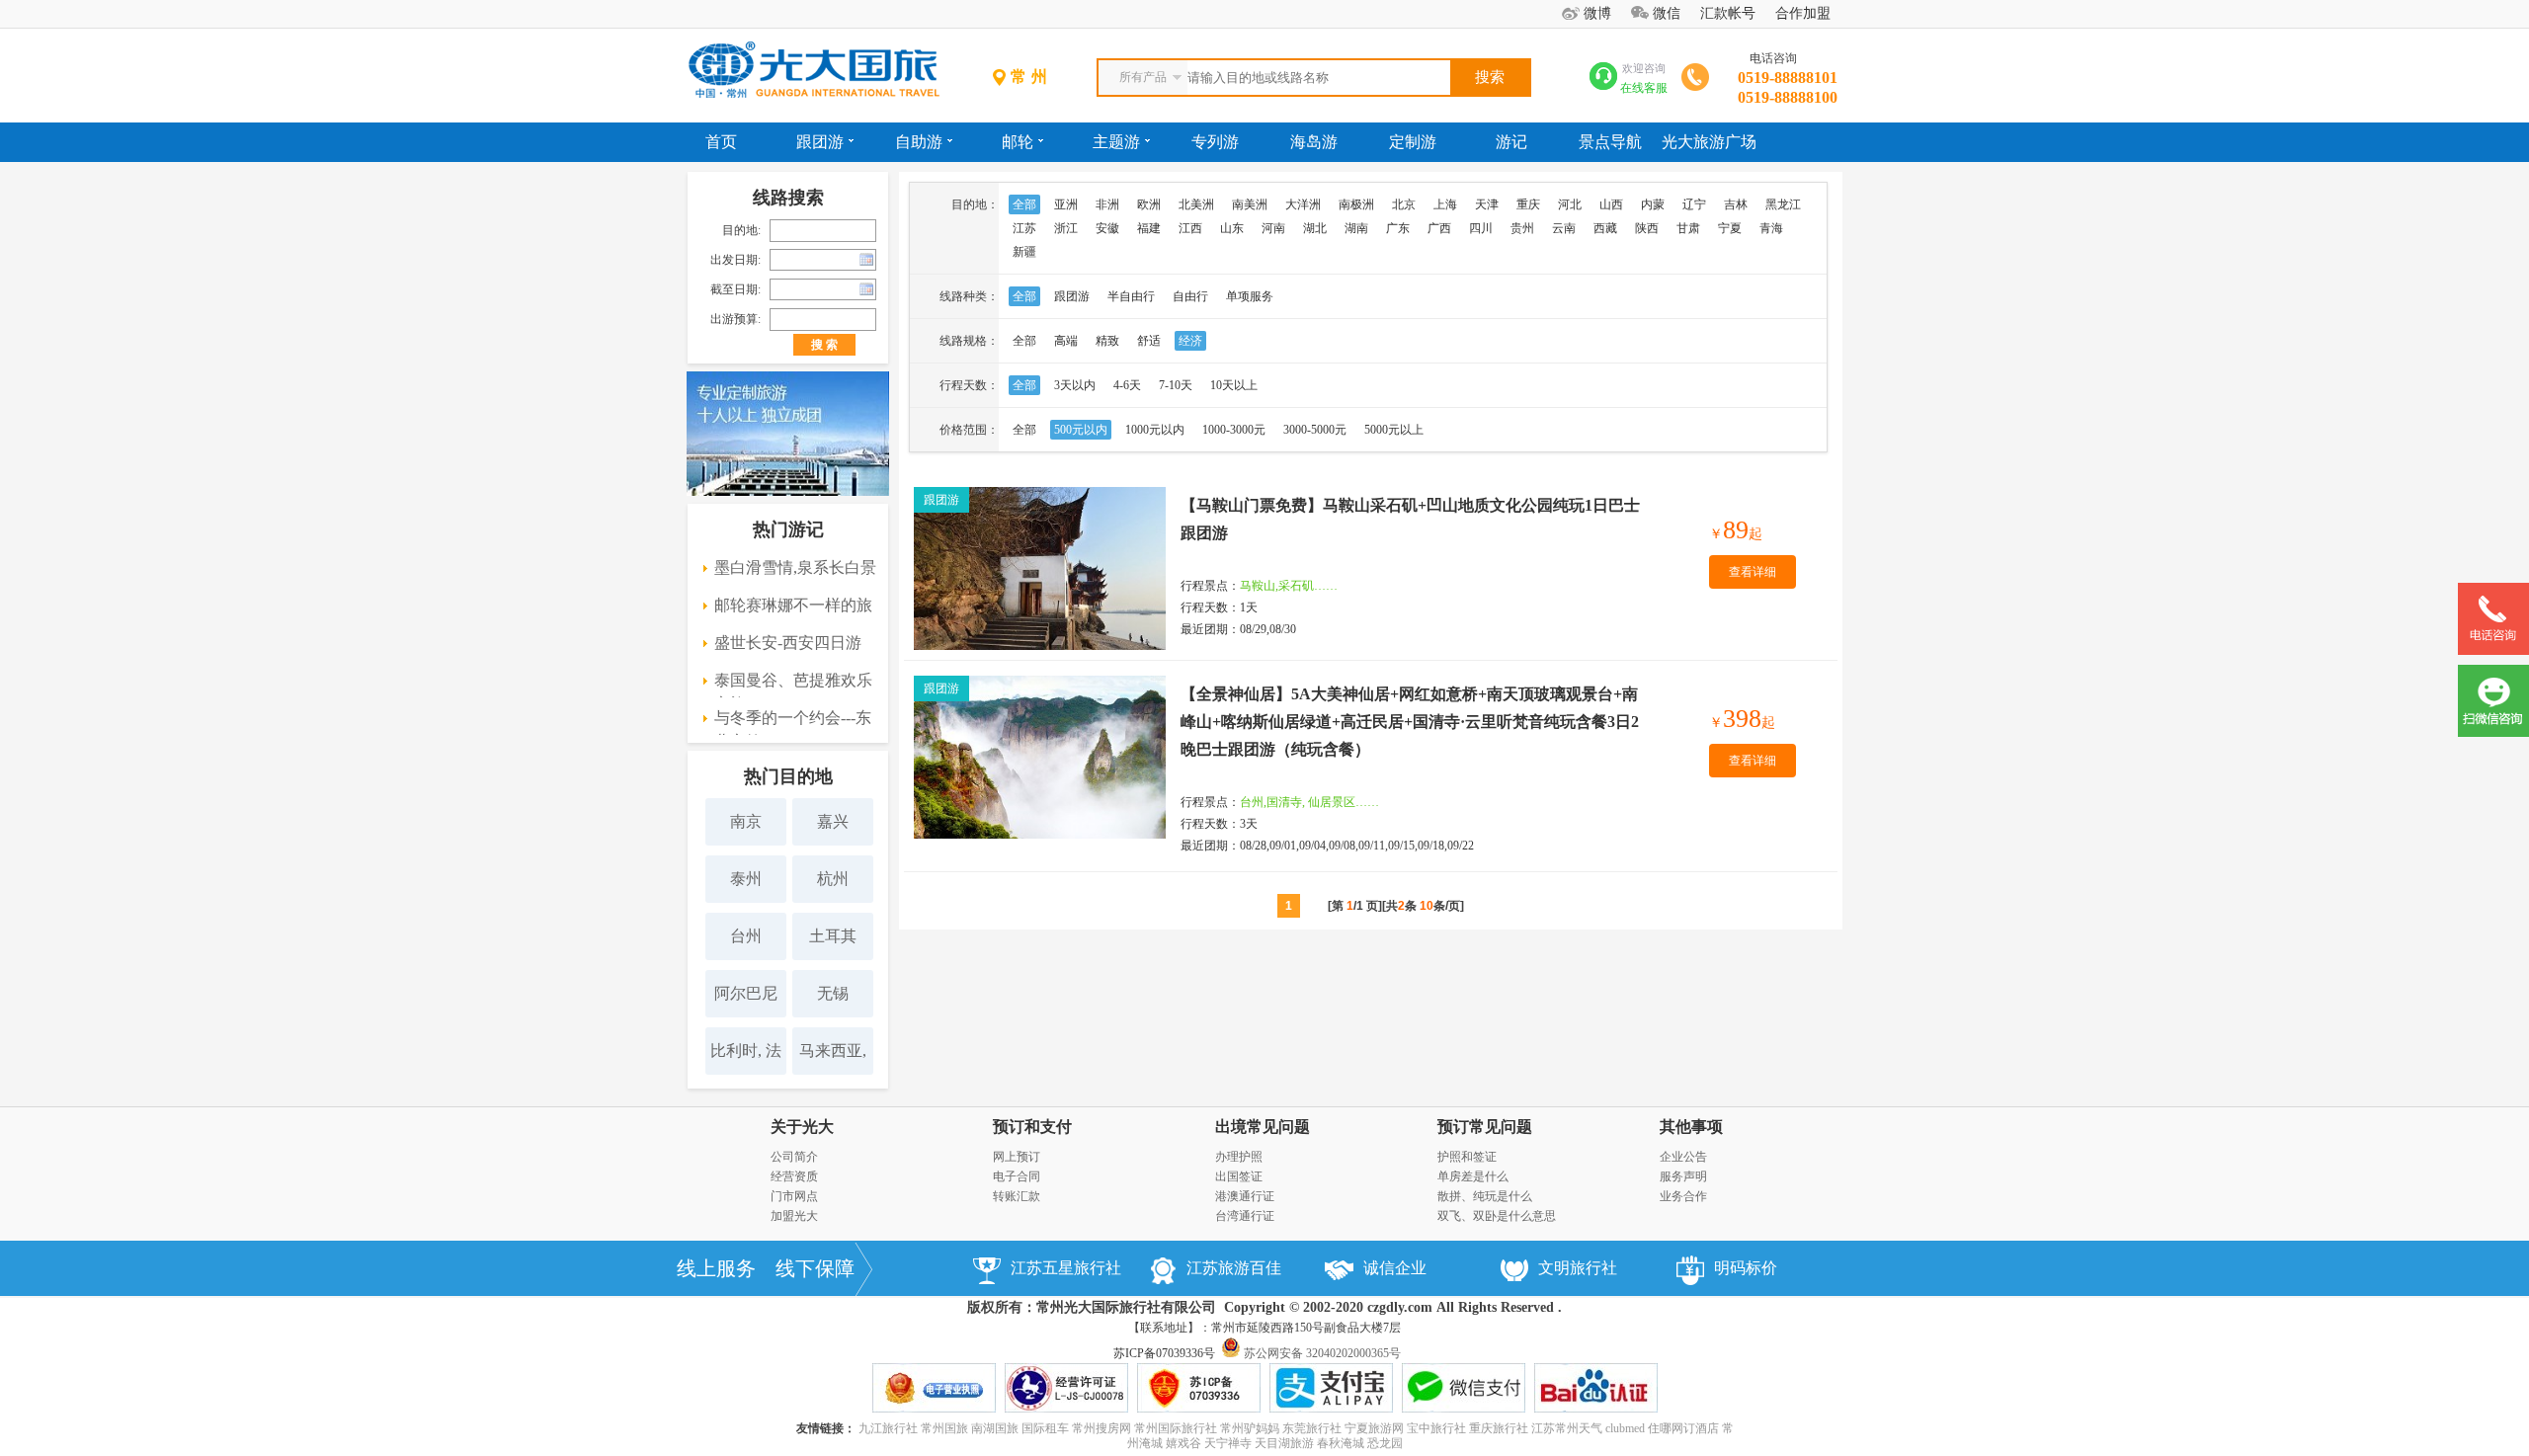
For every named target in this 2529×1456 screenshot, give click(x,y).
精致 (1107, 341)
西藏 (1605, 228)
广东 (1398, 228)
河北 (1570, 204)
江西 (1190, 228)
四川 (1481, 228)
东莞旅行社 (1312, 1428)
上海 (1445, 204)
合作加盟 (1803, 13)
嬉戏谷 (1183, 1443)
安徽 (1107, 228)
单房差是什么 (1473, 1176)
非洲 (1107, 204)
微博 (1597, 13)
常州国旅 (944, 1428)
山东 (1232, 228)
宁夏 (1730, 228)
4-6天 (1127, 385)
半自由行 (1131, 296)
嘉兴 (833, 821)
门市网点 (794, 1196)
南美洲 (1250, 204)
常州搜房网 (1101, 1428)
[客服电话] (2493, 651)
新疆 (1024, 252)
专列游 (1215, 142)
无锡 (833, 993)
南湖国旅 (995, 1428)
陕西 (1647, 228)
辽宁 (1694, 204)
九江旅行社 (888, 1428)
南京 (746, 821)
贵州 (1522, 228)
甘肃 (1688, 228)
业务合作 (1683, 1196)
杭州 (833, 879)
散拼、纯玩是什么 (1485, 1196)
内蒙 (1653, 204)
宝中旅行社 (1436, 1428)
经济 (1190, 341)
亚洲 (1066, 204)
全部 (1024, 204)
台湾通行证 (1245, 1216)
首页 (721, 142)
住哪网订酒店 (1683, 1428)
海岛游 (1314, 142)
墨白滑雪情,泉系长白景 (795, 567)
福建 (1149, 228)
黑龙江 (1783, 204)
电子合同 (1017, 1176)
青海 (1771, 228)
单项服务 (1250, 296)
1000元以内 (1155, 430)
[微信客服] (2493, 733)
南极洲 (1356, 204)
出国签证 (1239, 1176)
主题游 (1116, 142)
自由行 (1190, 296)
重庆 (1528, 204)
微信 (1667, 13)
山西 (1611, 204)
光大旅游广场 (1709, 142)
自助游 (919, 142)
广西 (1439, 228)
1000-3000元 (1234, 430)
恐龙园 (1385, 1443)
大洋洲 (1303, 204)
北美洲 (1196, 204)
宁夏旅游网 (1374, 1428)
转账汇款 (1017, 1196)
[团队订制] (788, 492)
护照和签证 (1467, 1157)
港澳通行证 (1245, 1196)
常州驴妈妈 (1250, 1428)
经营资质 (794, 1176)
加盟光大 (794, 1216)
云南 (1564, 228)
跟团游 (820, 142)
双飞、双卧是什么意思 (1497, 1216)
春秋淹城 (1341, 1443)
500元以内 (1081, 430)
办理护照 (1239, 1157)
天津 (1487, 204)
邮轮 (1018, 142)
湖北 (1315, 228)
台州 (746, 936)
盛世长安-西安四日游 (788, 643)
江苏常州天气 (1567, 1428)
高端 (1066, 341)
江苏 (1024, 228)
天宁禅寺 (1228, 1443)
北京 (1404, 204)
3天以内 (1075, 385)
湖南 (1356, 228)
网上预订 (1017, 1157)
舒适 (1149, 341)
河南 (1273, 228)
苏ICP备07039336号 (1164, 1353)
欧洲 (1149, 204)
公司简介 (794, 1157)
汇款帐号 (1728, 13)
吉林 (1736, 204)
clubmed (1625, 1428)
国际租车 (1045, 1428)
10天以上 (1234, 385)
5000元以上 (1394, 430)
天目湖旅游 (1284, 1443)
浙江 (1066, 228)
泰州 (746, 879)
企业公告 (1683, 1157)
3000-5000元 (1315, 430)
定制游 (1413, 142)
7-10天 (1176, 385)
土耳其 (833, 936)
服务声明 (1683, 1176)
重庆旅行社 (1499, 1428)
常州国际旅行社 (1176, 1428)
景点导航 (1610, 142)
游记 (1511, 142)
